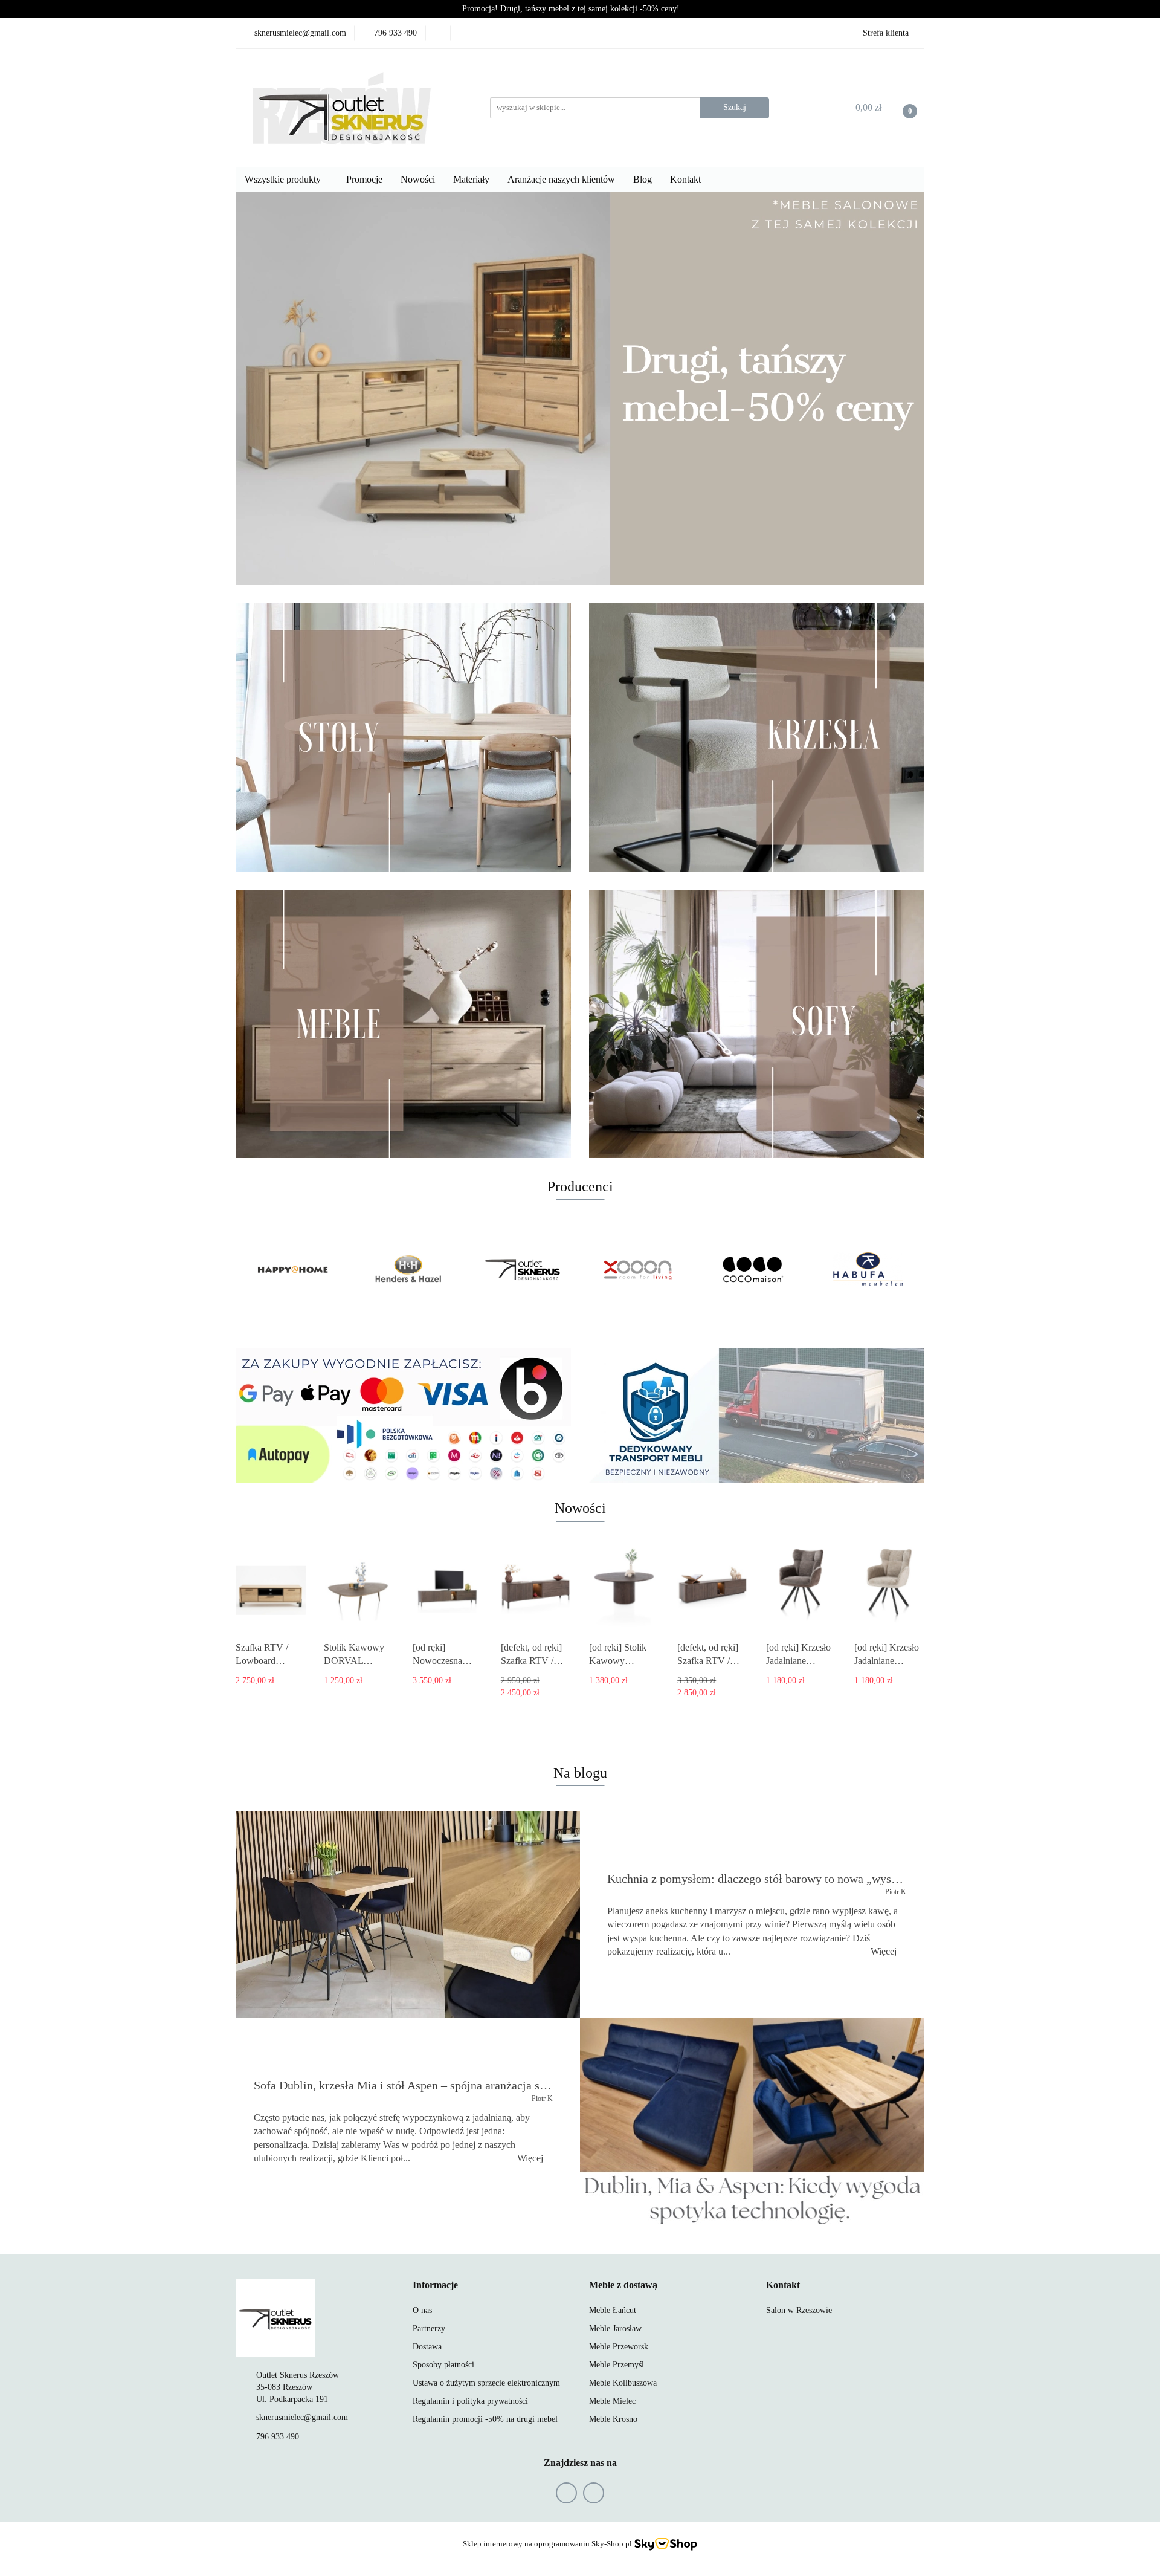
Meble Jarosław (615, 2328)
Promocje (364, 179)
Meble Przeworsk (619, 2347)
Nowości (418, 179)
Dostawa (427, 2347)
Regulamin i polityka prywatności (470, 2401)
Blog (643, 179)
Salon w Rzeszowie (799, 2310)
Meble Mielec (612, 2401)
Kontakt (687, 179)
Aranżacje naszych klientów (561, 179)
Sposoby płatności (443, 2365)
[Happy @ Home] (867, 1270)
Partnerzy (429, 2328)
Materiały (471, 179)
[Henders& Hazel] (293, 1270)
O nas (422, 2310)
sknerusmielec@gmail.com (302, 2417)
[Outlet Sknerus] (408, 1270)
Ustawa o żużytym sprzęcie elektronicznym (486, 2383)
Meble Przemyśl (617, 2365)
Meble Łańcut (613, 2310)
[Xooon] (523, 1270)
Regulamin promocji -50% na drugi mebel (485, 2419)
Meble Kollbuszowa (623, 2383)
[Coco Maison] (637, 1270)
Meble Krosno (613, 2419)
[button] (435, 2286)
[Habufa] (752, 1270)
